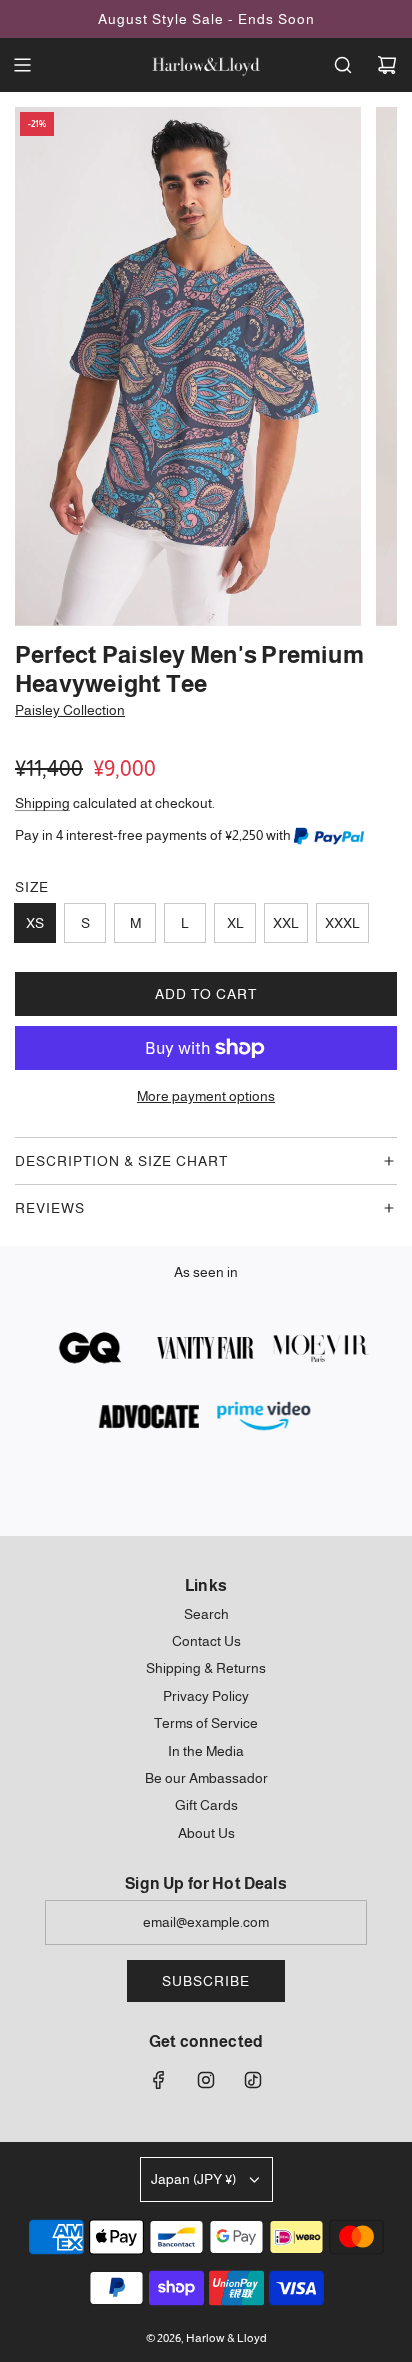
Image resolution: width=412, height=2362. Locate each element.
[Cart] (387, 65)
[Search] (343, 65)
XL (235, 923)
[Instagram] (206, 2080)
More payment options (206, 1096)
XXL (286, 923)
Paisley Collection (70, 710)
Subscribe (206, 1981)
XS (35, 923)
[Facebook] (159, 2080)
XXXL (342, 923)
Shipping (42, 803)
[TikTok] (253, 2080)
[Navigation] (22, 65)
